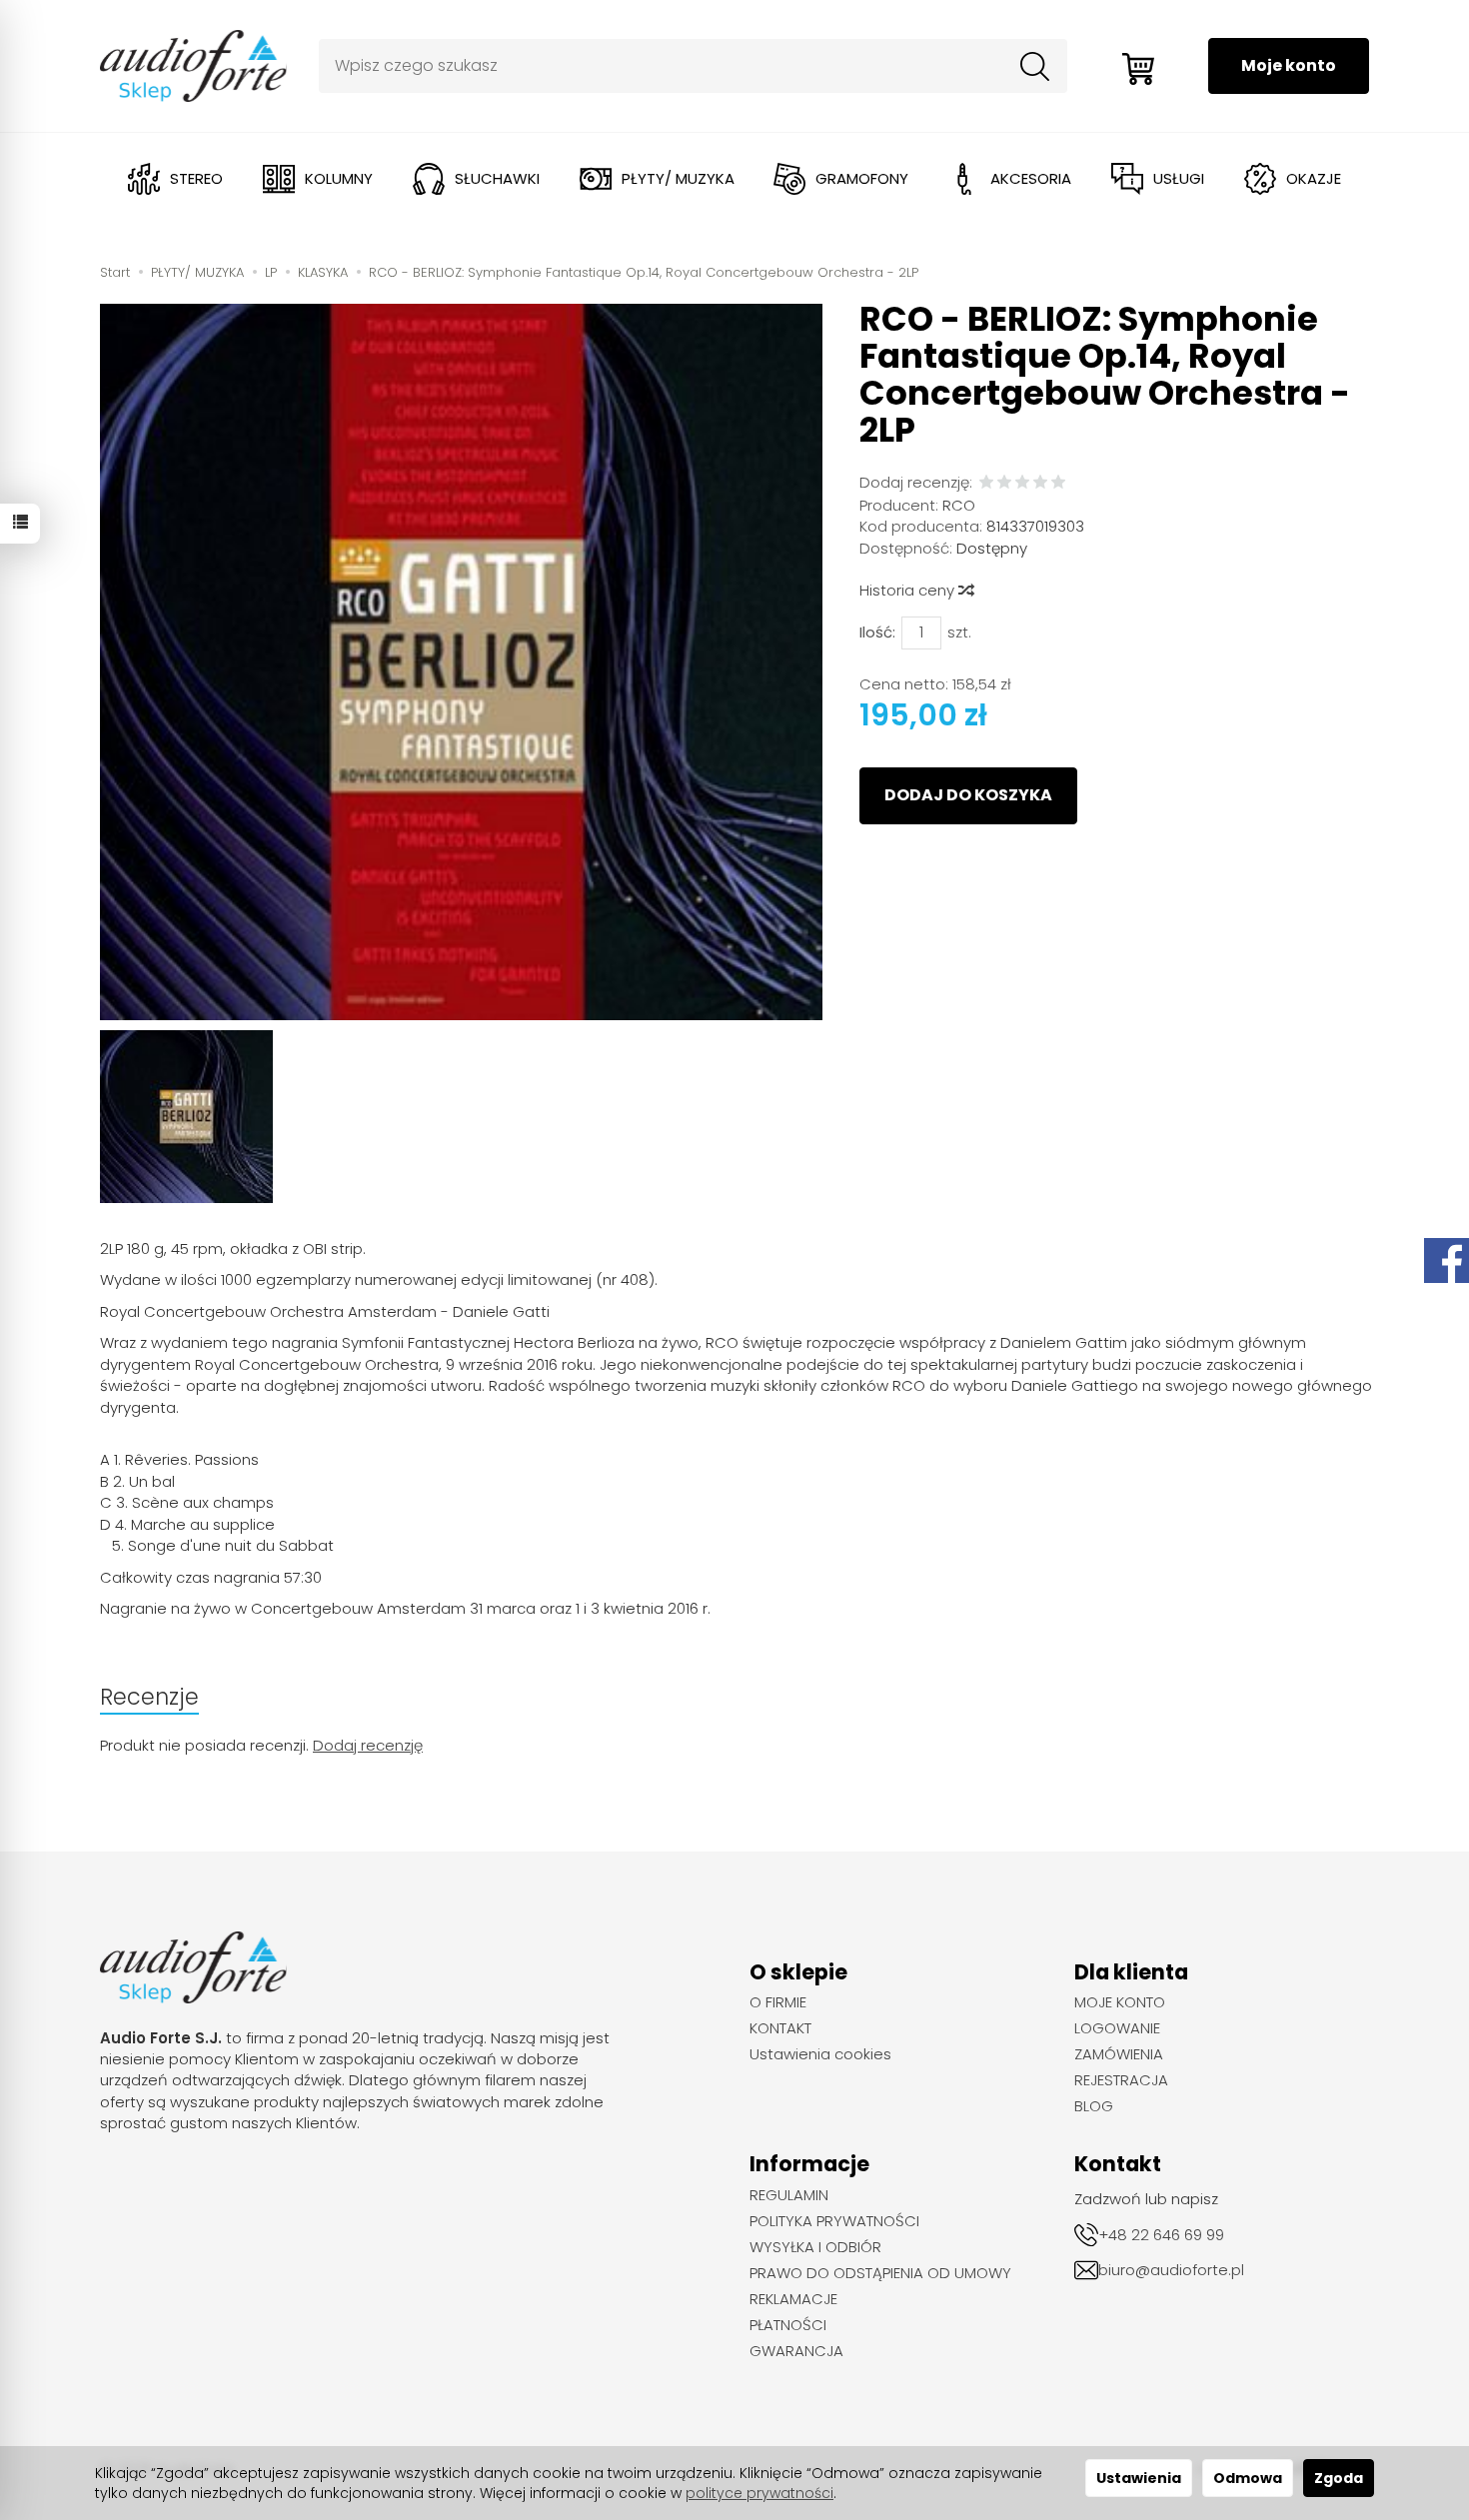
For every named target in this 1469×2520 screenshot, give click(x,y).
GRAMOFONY (862, 178)
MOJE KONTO (1120, 2002)
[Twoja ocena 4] (1040, 483)
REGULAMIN (789, 2195)
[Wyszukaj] (1035, 66)
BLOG (1094, 2106)
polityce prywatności (759, 2493)
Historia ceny (909, 590)
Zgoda (1339, 2478)
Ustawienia (1139, 2478)
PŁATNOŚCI (788, 2325)
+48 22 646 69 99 (1161, 2235)
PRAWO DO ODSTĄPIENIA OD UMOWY (880, 2273)
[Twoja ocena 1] (986, 483)
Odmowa (1248, 2478)
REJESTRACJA (1121, 2080)
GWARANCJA (796, 2351)
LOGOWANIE (1117, 2028)
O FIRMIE (778, 2002)
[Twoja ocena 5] (1058, 483)
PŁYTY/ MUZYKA (678, 178)
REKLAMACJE (793, 2299)
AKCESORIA (1031, 178)
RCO (959, 505)
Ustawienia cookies (820, 2054)
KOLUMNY (339, 178)
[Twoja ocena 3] (1022, 483)
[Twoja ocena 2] (1004, 483)
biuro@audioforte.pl (1171, 2270)
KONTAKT (780, 2028)
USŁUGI (1179, 178)
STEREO (196, 178)
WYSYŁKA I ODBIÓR (815, 2247)
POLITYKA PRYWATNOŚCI (834, 2221)
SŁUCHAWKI (497, 178)
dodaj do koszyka (968, 795)
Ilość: (877, 632)
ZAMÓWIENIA (1119, 2054)
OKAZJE (1314, 178)
